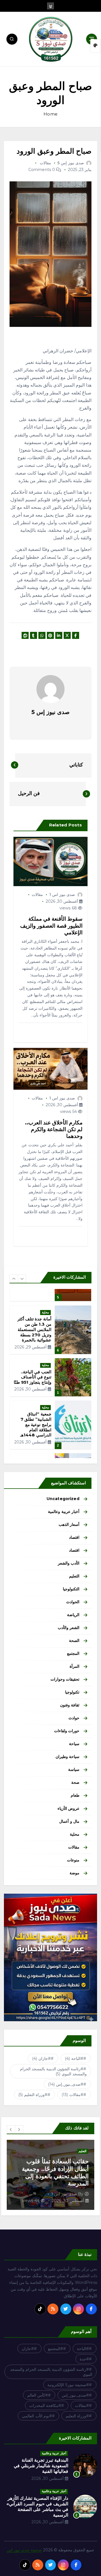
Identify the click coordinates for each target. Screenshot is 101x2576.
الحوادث (73, 1602)
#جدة (84, 2359)
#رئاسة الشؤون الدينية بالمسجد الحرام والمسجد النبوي (53, 2071)
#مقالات (73, 2095)
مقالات (45, 163)
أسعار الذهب (69, 1524)
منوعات (73, 1860)
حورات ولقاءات (67, 1731)
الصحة (74, 1641)
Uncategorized (63, 1499)
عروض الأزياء (68, 1808)
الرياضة (73, 1615)
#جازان (41, 2059)
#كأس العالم (38, 2395)
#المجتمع (56, 2349)
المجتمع (73, 1653)
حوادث (74, 1718)
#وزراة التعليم (33, 2095)
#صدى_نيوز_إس (66, 2084)
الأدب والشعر (69, 1563)
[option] (50, 1335)
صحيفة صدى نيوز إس (24, 2550)
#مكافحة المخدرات (45, 2406)
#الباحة (74, 2059)
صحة (75, 1782)
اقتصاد (74, 1537)
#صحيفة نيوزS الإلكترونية (68, 2385)
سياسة (74, 1769)
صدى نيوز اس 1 (62, 895)
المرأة (74, 1666)
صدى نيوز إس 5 (71, 163)
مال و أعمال (69, 1821)
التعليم (74, 1576)
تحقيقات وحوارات (65, 1679)
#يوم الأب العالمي (37, 2416)
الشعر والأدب (69, 1628)
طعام (75, 1795)
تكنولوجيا (72, 1692)
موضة (74, 1873)
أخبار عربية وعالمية (64, 1512)
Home (50, 114)
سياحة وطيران (67, 1757)
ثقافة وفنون (70, 1705)
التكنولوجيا (71, 1589)
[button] (14, 1279)
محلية (45, 1323)
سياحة (74, 1744)
